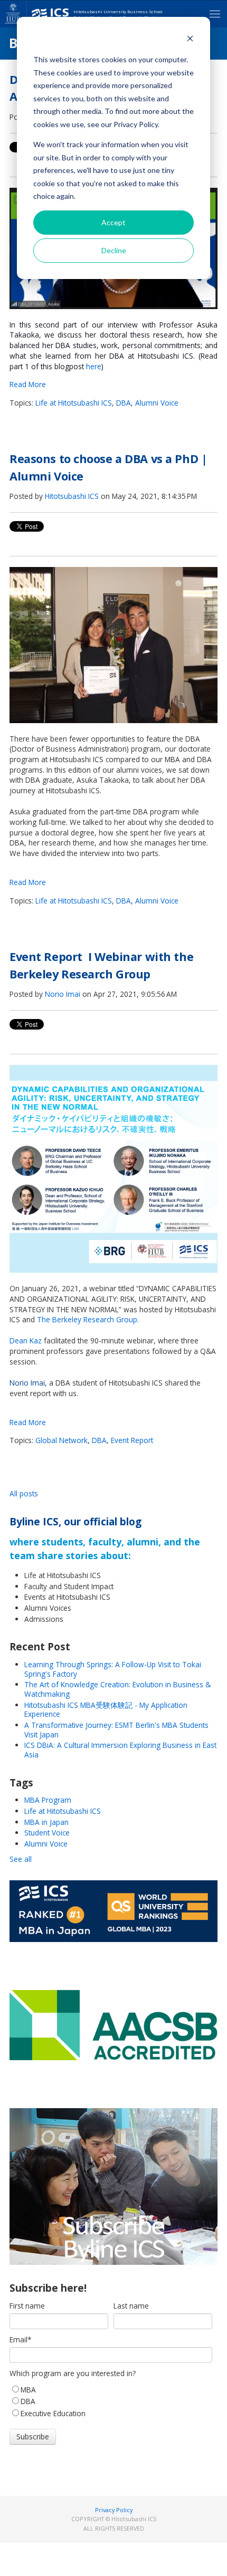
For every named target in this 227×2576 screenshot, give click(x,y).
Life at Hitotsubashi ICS (74, 403)
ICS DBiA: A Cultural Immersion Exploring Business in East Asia (120, 1750)
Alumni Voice (157, 403)
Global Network (62, 1440)
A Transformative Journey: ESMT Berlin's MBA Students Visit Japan (116, 1730)
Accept (113, 222)
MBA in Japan (46, 1822)
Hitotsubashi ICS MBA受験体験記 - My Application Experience (106, 1710)
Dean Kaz (26, 1340)
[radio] (111, 2389)
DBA (124, 403)
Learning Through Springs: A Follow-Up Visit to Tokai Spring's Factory (113, 1669)
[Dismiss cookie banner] (190, 40)
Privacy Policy (114, 2510)
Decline (114, 250)
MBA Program (48, 1800)
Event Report (132, 1440)
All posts (24, 1493)
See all (21, 1859)
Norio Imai (63, 994)
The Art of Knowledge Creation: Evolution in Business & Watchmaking (117, 1689)
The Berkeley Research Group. (88, 1319)
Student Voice (47, 1833)
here (94, 366)
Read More (28, 384)
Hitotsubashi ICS (72, 496)
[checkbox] (111, 2401)
